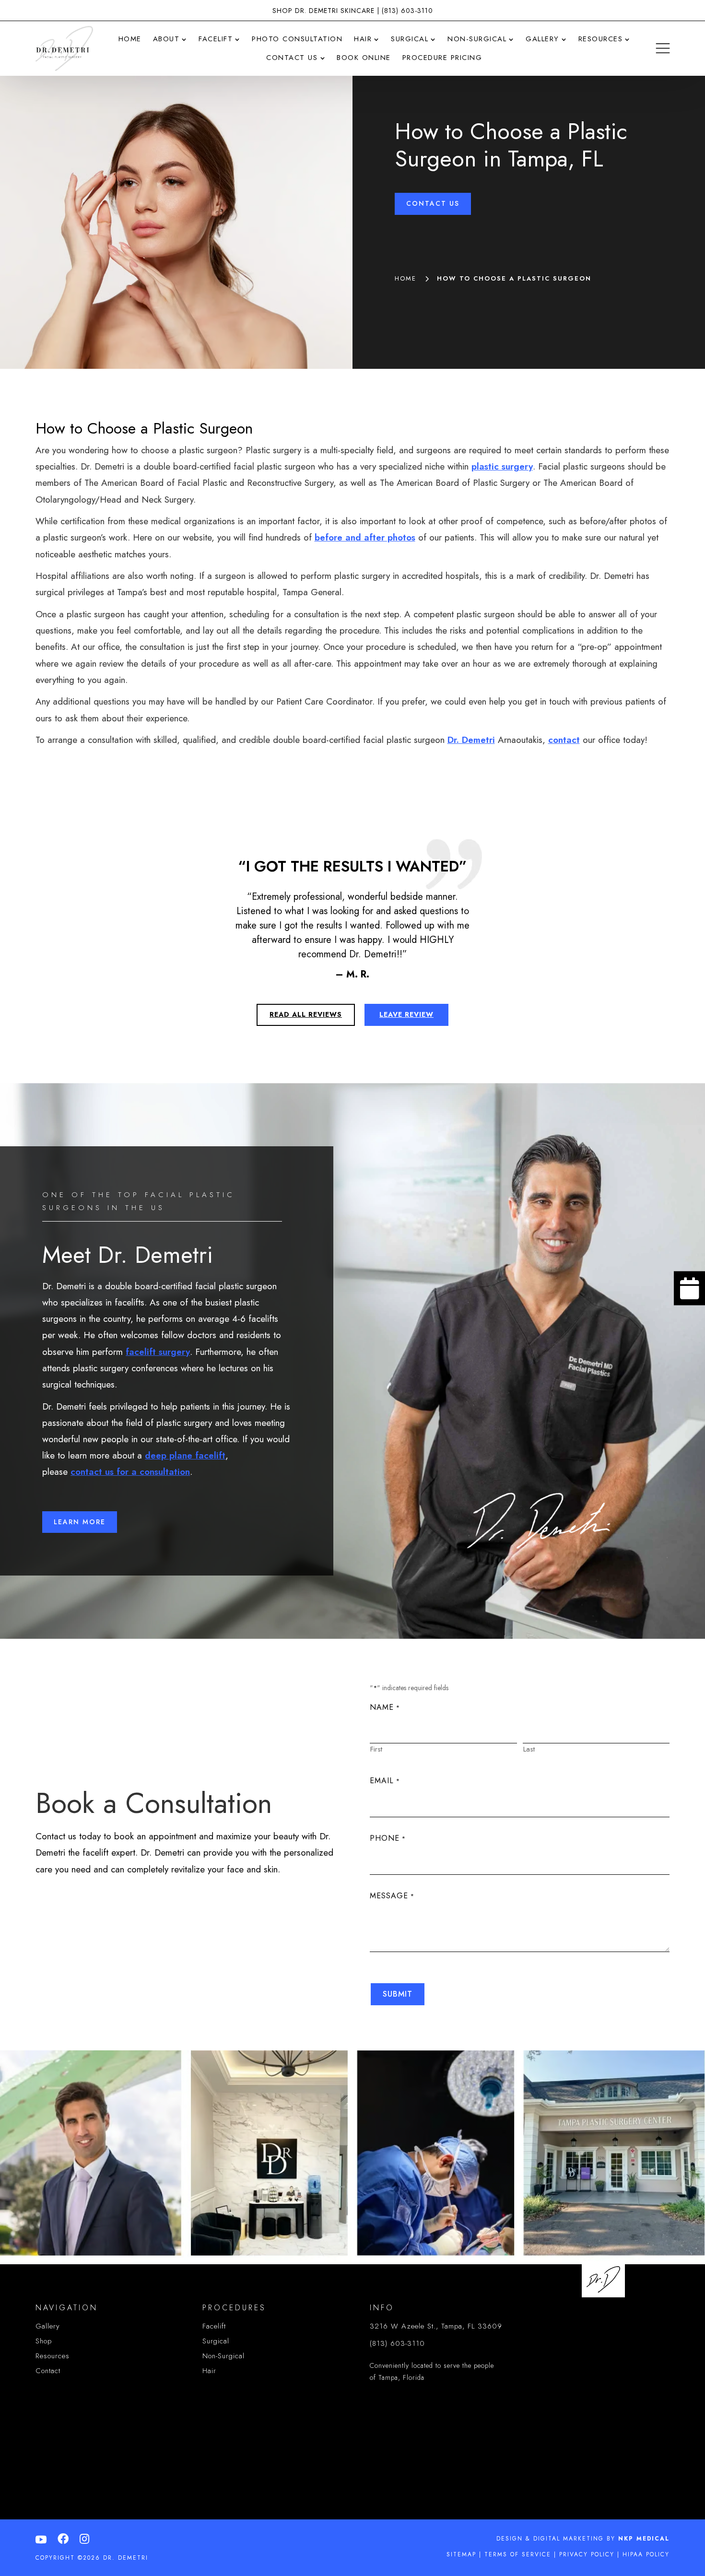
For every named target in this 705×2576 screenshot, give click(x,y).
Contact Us (433, 203)
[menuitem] (130, 39)
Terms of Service (518, 2554)
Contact (48, 2371)
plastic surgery (502, 466)
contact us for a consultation (130, 1472)
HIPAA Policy (646, 2554)
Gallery (48, 2326)
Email (385, 1781)
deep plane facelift (185, 1455)
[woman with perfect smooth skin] (689, 1311)
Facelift (214, 2326)
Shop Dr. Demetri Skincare (323, 11)
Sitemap (461, 2554)
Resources (53, 2356)
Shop (44, 2341)
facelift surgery (158, 1352)
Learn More (80, 1522)
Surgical (216, 2341)
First (376, 1749)
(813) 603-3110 (407, 11)
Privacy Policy (587, 2554)
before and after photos (365, 537)
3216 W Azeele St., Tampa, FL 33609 (436, 2326)
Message (392, 1896)
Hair (209, 2371)
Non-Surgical (223, 2356)
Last (529, 1749)
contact (564, 740)
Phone (388, 1838)
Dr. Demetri (471, 740)
